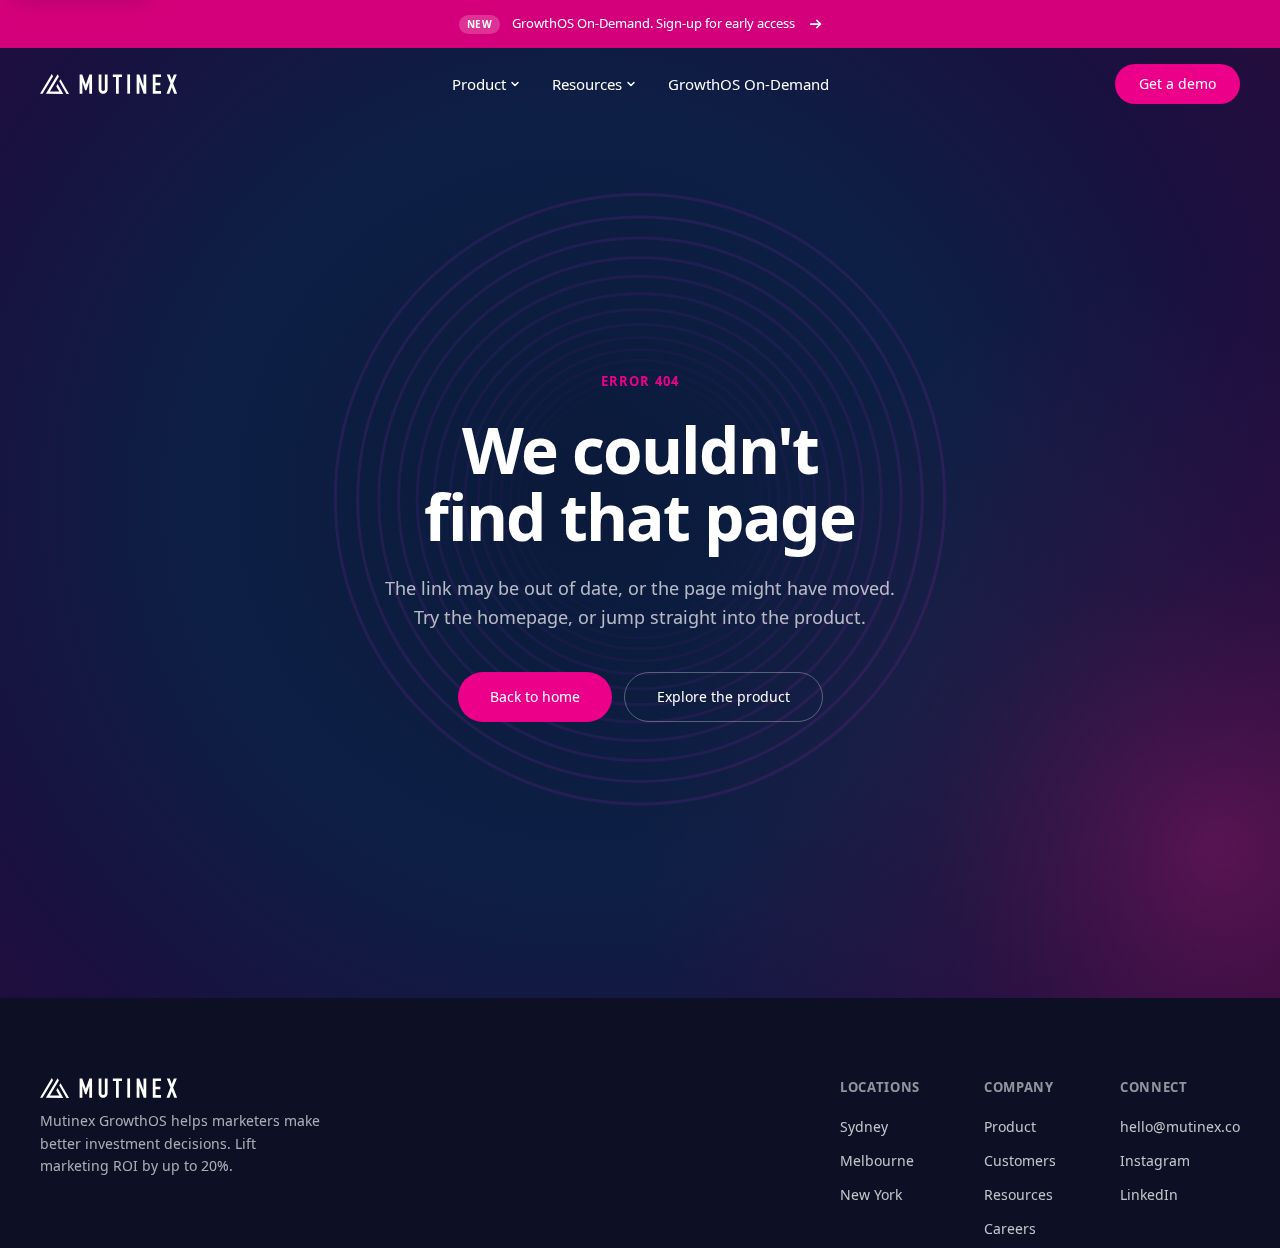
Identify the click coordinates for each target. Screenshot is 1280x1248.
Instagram (1155, 1160)
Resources (587, 84)
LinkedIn (1149, 1194)
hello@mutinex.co (1180, 1126)
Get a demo (1177, 83)
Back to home (535, 696)
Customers (1020, 1160)
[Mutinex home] (230, 84)
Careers (1010, 1228)
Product (479, 84)
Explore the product (723, 696)
